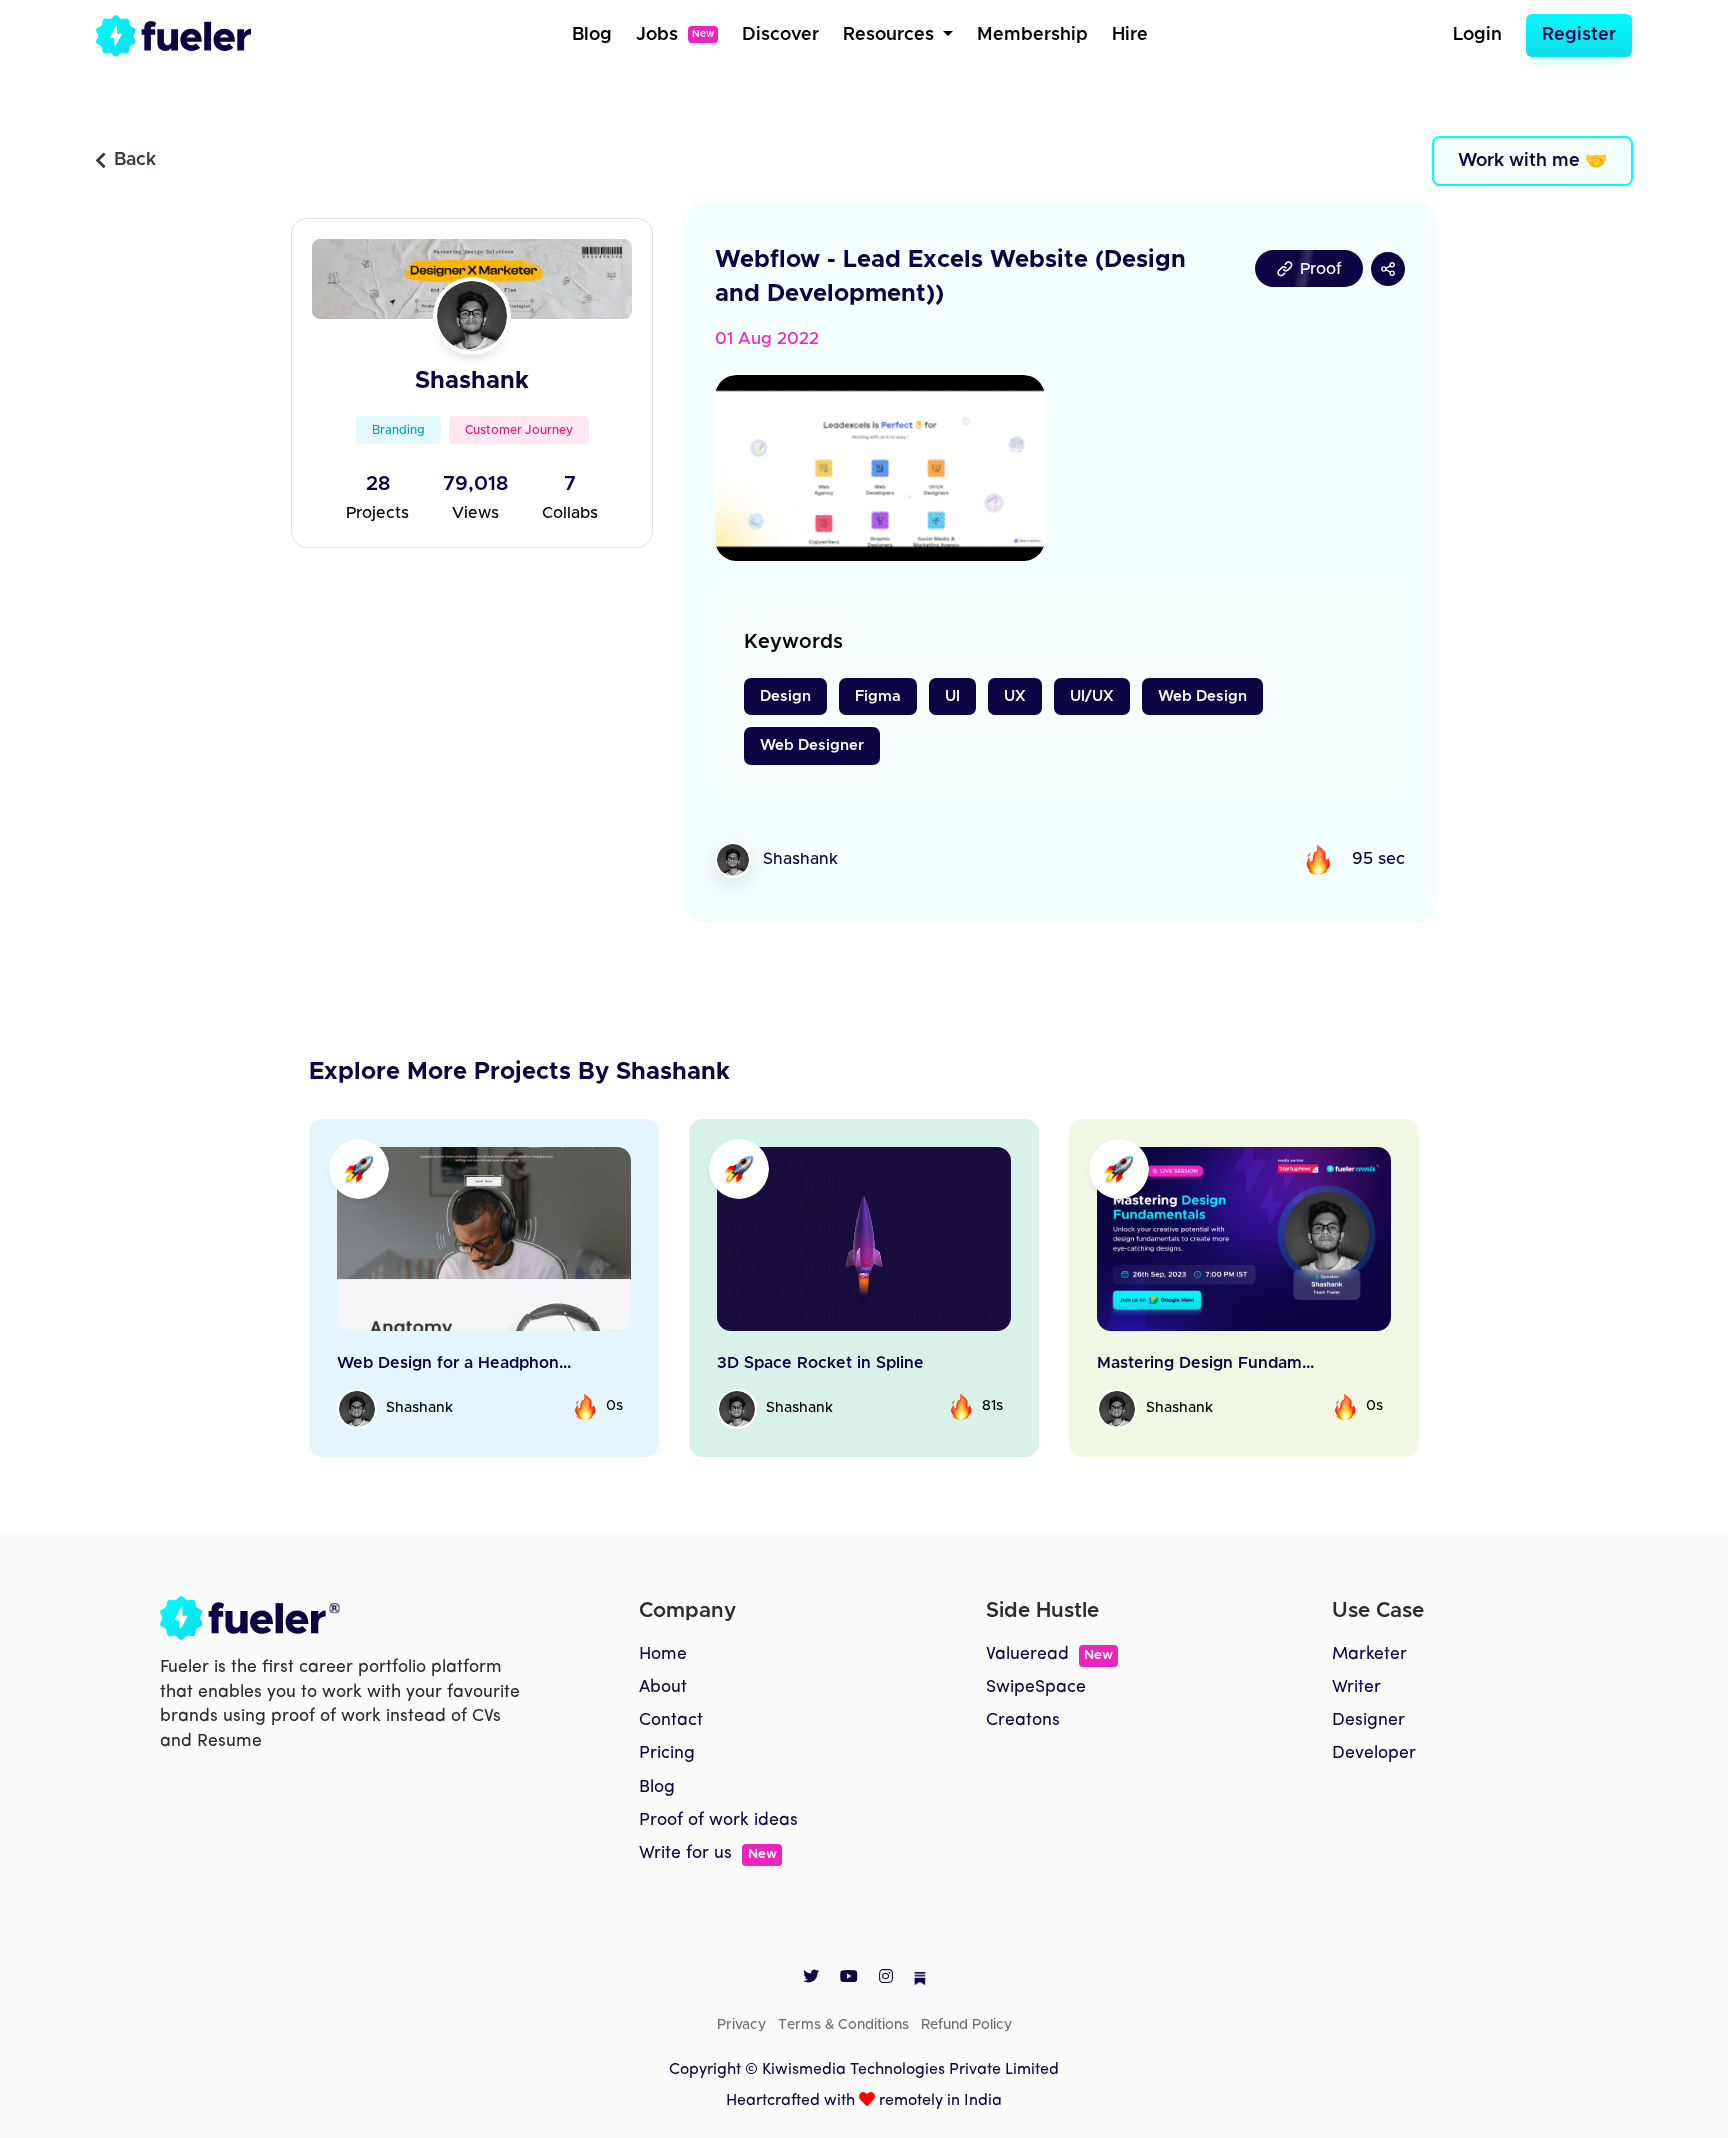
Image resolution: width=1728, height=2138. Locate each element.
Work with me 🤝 (1532, 161)
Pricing (667, 1753)
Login (1477, 35)
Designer (1368, 1720)
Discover (780, 35)
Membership (1032, 35)
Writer (1356, 1687)
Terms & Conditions (843, 2025)
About (663, 1687)
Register (1579, 35)
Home (663, 1654)
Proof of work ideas (718, 1820)
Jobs (675, 35)
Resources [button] (891, 35)
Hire (1130, 35)
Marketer (1369, 1654)
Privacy (741, 2025)
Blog (592, 35)
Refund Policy (966, 2025)
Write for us (707, 1853)
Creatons (1023, 1720)
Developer (1374, 1753)
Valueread (1049, 1654)
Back (135, 160)
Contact (671, 1720)
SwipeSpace (1036, 1687)
